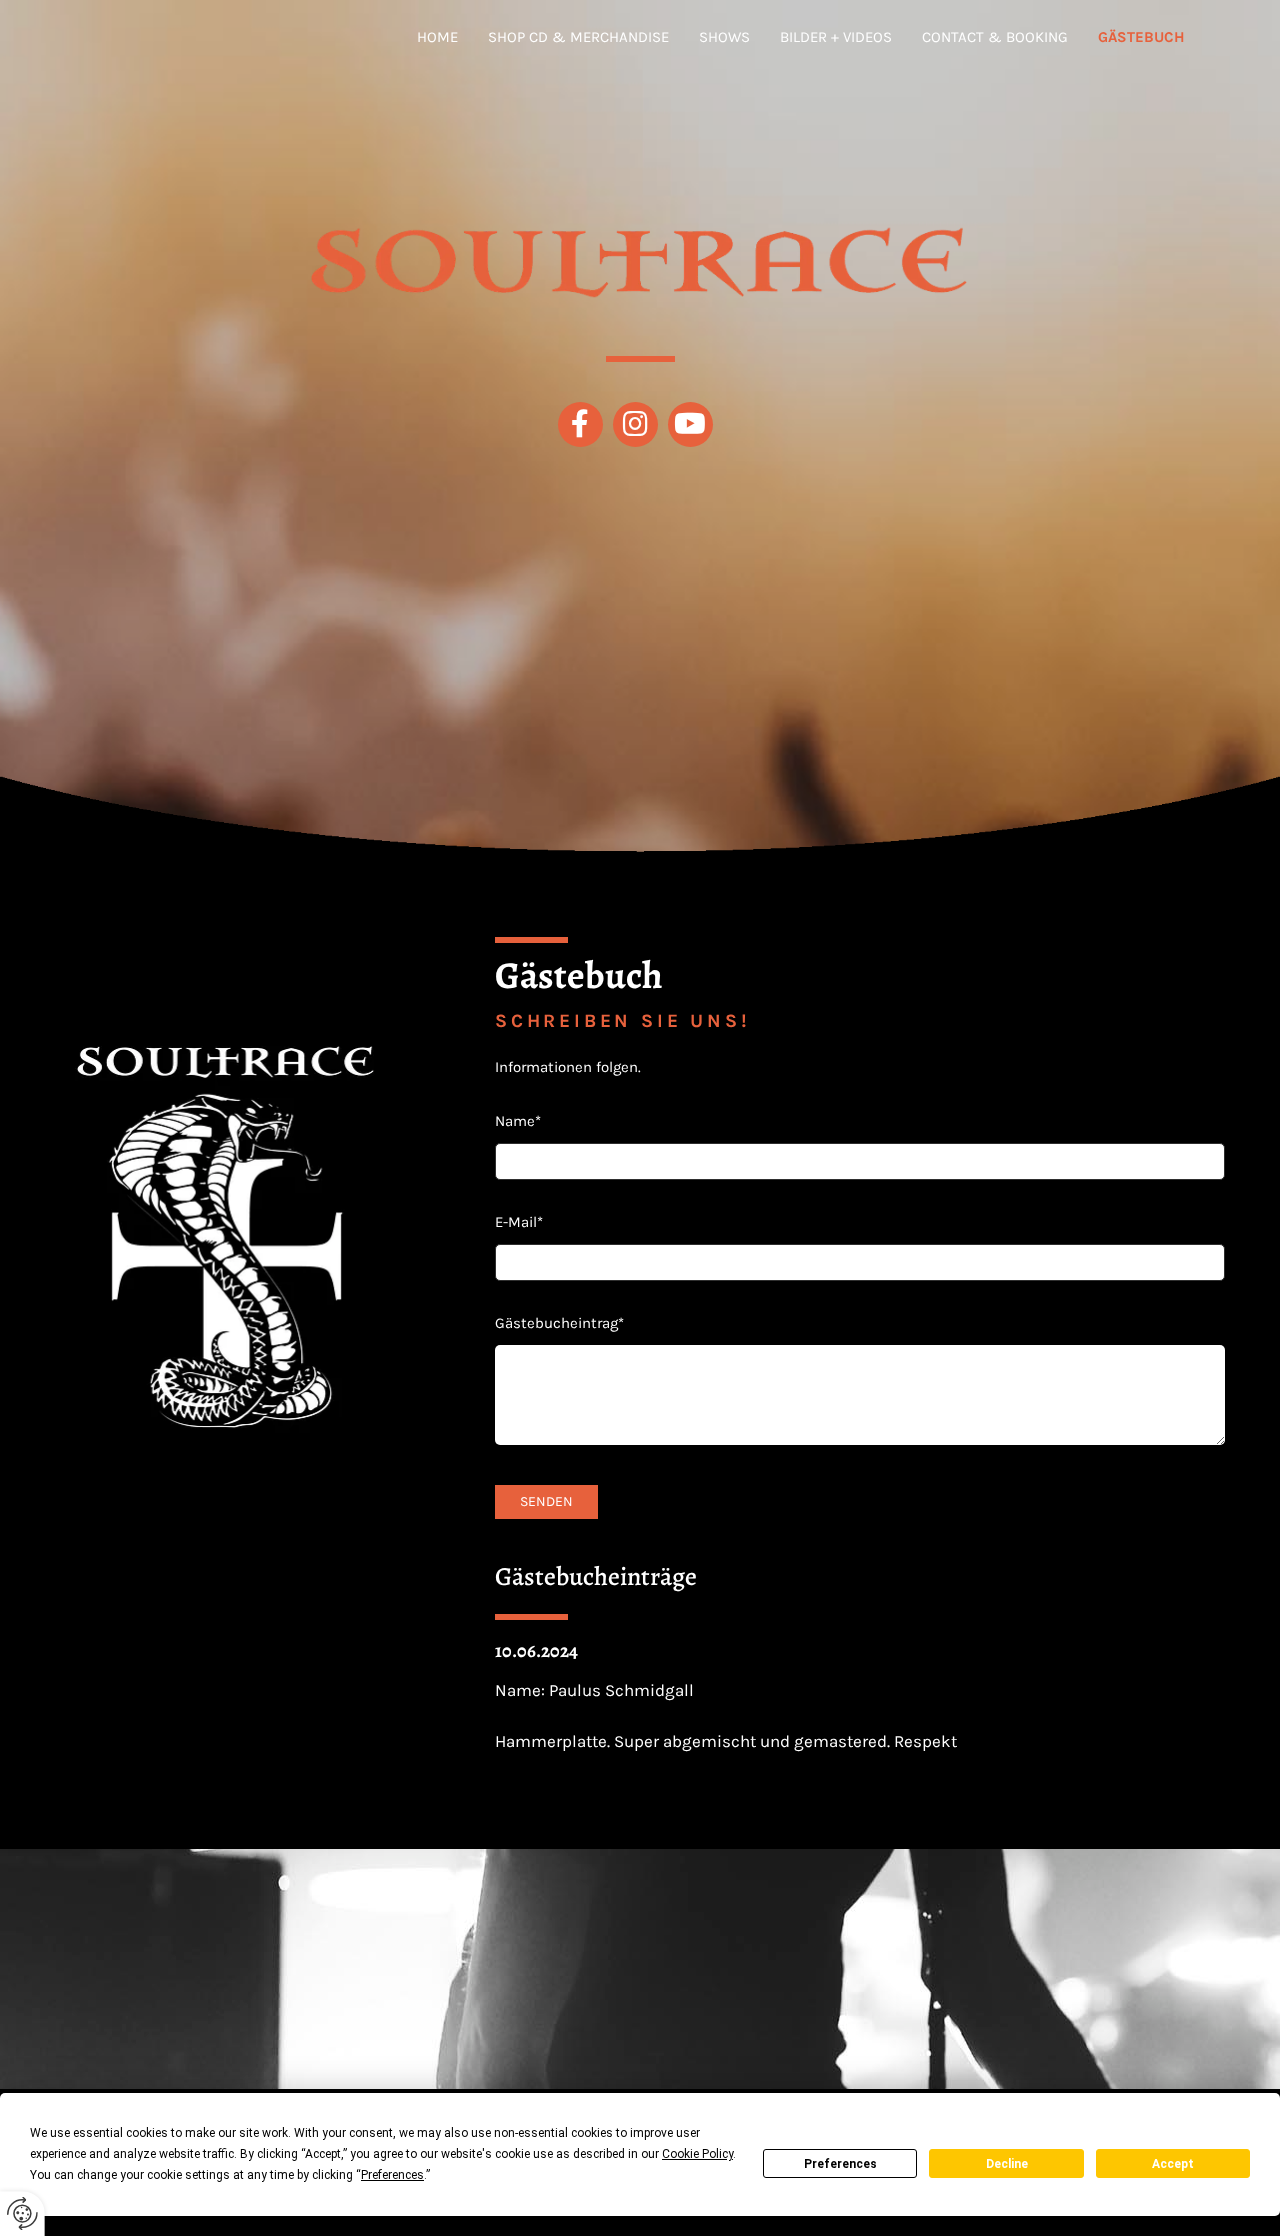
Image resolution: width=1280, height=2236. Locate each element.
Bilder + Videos (836, 37)
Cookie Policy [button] (697, 2154)
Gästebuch (1141, 37)
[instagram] (635, 424)
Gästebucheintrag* (559, 1323)
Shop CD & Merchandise (578, 37)
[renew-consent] (22, 2213)
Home (437, 37)
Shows (724, 37)
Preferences (840, 2164)
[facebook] (580, 424)
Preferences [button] (392, 2175)
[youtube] (690, 424)
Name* (518, 1121)
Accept (1173, 2164)
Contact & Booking (995, 37)
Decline (1007, 2164)
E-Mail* (519, 1222)
